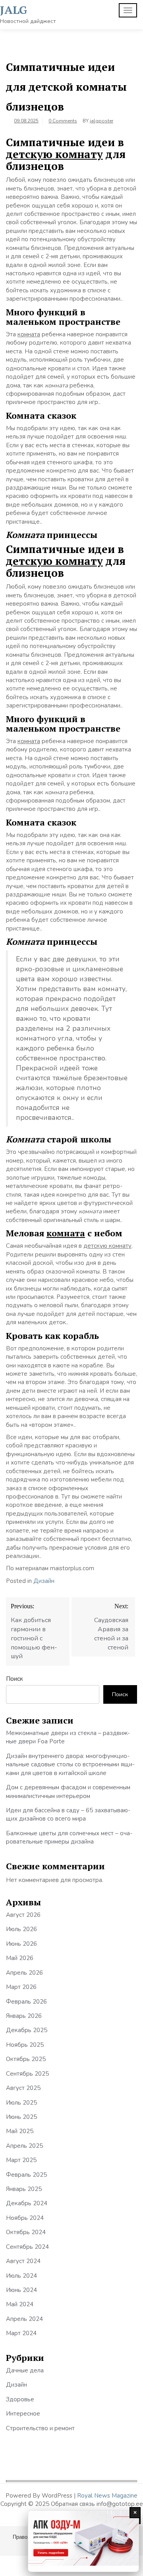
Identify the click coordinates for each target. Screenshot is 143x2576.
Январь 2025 (24, 2189)
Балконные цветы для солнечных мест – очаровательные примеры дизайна (69, 1837)
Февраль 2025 (26, 2175)
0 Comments (63, 121)
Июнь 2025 (21, 2117)
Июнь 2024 (21, 2290)
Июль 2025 (21, 2103)
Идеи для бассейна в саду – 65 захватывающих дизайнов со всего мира (68, 1814)
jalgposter (101, 121)
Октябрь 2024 (26, 2232)
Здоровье (20, 2399)
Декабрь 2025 (27, 2030)
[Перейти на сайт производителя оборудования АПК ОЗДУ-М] (83, 2541)
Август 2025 (23, 2088)
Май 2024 (20, 2304)
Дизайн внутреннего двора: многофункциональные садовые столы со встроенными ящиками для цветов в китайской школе (70, 1765)
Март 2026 (21, 1987)
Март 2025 (21, 2160)
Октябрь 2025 (26, 2059)
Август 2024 (23, 2261)
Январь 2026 (24, 2016)
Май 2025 (20, 2131)
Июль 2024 (21, 2276)
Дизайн (44, 1581)
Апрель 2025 (24, 2146)
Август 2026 (23, 1915)
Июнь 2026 (21, 1944)
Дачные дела (25, 2370)
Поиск (14, 1679)
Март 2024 (21, 2333)
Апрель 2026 (24, 1973)
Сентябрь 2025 (27, 2074)
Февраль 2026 (26, 2002)
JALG (14, 10)
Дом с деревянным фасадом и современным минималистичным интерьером (68, 1791)
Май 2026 (20, 1958)
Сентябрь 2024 (27, 2247)
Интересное (23, 2414)
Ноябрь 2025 (25, 2045)
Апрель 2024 (24, 2319)
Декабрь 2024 (27, 2203)
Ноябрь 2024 (25, 2218)
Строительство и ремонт (40, 2428)
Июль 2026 (21, 1929)
